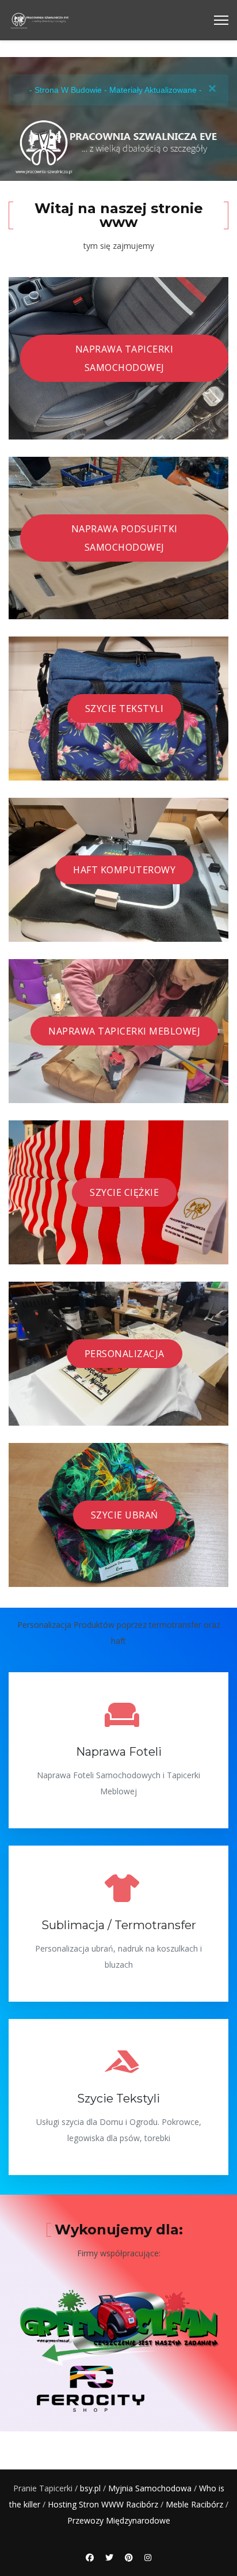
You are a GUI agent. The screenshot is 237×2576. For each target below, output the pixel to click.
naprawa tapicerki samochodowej (125, 358)
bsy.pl (90, 2488)
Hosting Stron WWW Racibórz (103, 2504)
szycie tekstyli (125, 709)
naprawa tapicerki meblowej (124, 1031)
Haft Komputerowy (124, 870)
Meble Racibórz (194, 2504)
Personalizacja (125, 1354)
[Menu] (221, 20)
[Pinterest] (129, 2557)
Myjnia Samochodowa (150, 2488)
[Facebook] (90, 2557)
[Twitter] (109, 2557)
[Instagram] (148, 2557)
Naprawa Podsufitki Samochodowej (125, 538)
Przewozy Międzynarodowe (119, 2520)
